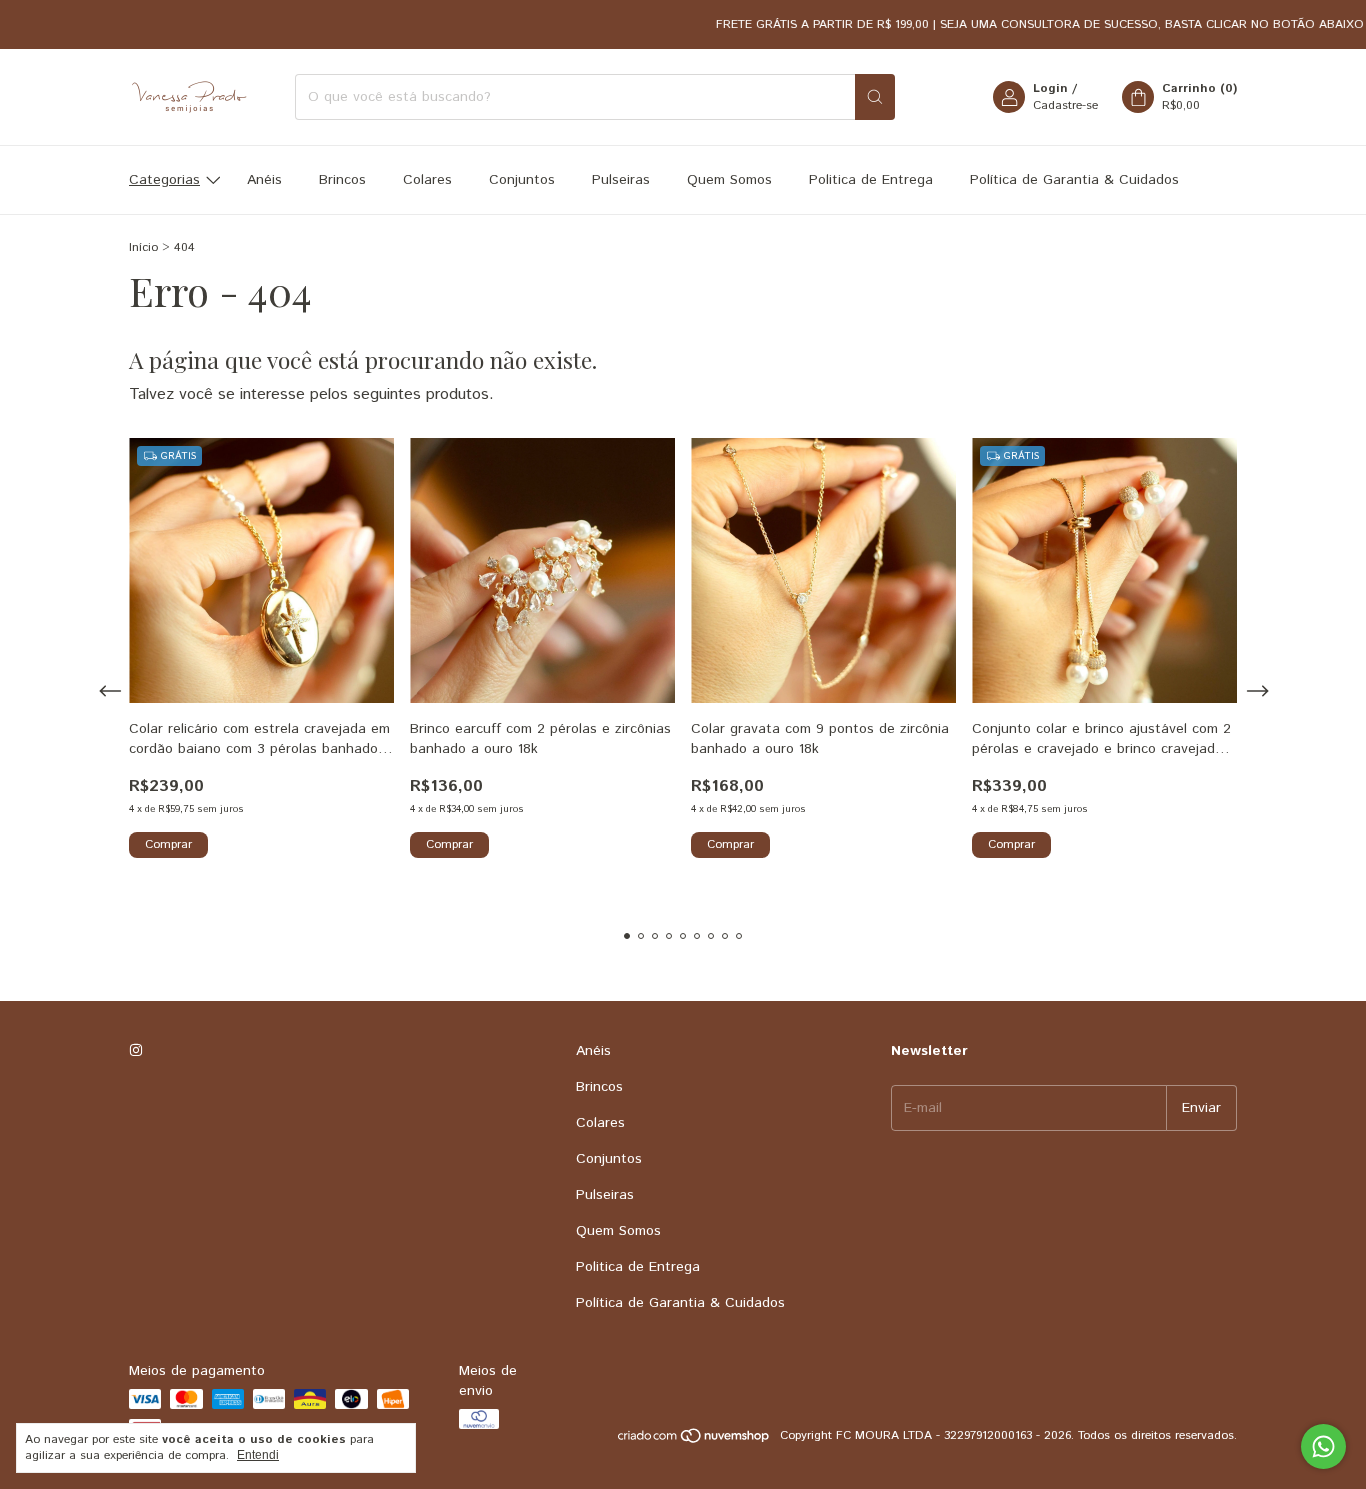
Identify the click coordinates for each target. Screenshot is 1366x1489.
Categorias (164, 180)
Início (143, 247)
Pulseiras (621, 180)
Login (1050, 88)
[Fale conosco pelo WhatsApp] (1323, 1446)
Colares (427, 180)
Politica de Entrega (871, 180)
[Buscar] (875, 97)
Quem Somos (729, 180)
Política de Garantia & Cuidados (1074, 180)
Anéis (264, 180)
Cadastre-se (1065, 105)
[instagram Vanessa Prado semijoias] (136, 1051)
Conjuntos (522, 180)
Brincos (342, 180)
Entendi (258, 1455)
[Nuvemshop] (694, 1440)
